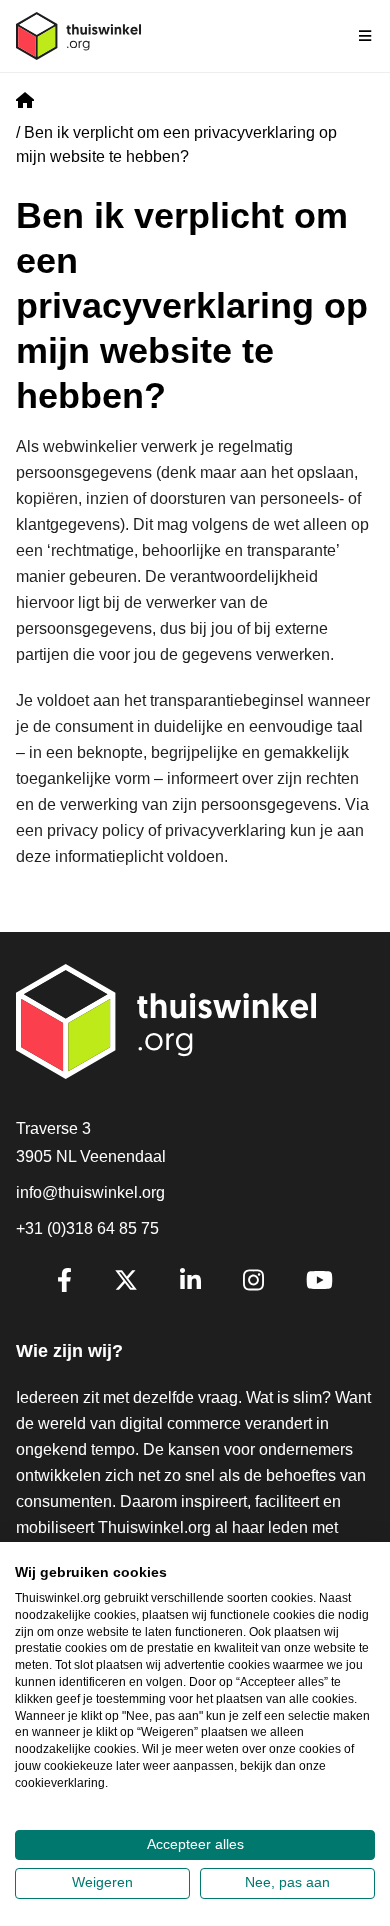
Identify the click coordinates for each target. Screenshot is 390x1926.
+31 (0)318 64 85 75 (87, 1228)
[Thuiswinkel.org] (78, 36)
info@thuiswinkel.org (90, 1192)
